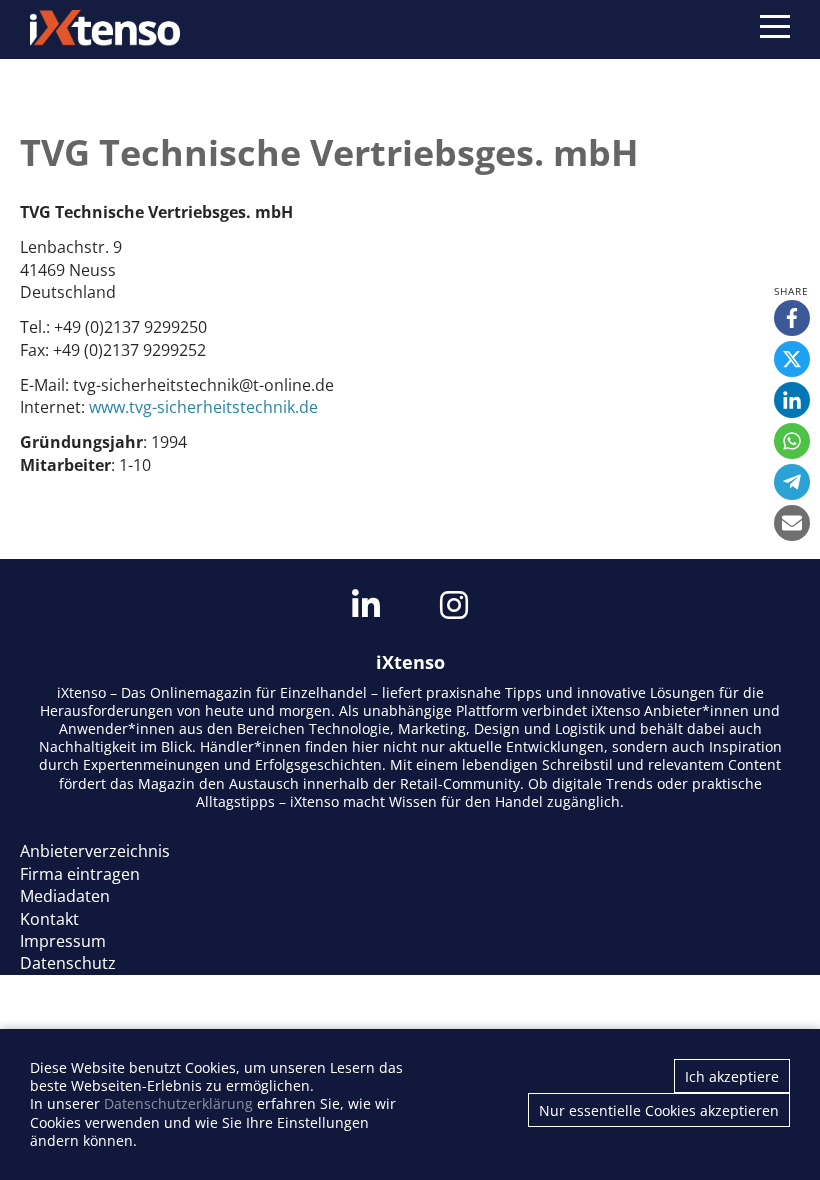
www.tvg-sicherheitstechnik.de (203, 407)
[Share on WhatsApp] (792, 441)
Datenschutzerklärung (178, 1103)
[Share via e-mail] (792, 523)
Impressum (63, 941)
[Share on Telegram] (792, 482)
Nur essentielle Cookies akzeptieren (659, 1110)
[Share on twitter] (792, 359)
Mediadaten (65, 896)
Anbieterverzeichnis (95, 851)
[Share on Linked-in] (792, 400)
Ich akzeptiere (732, 1076)
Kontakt (49, 919)
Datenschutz (68, 963)
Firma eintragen (80, 874)
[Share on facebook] (792, 318)
